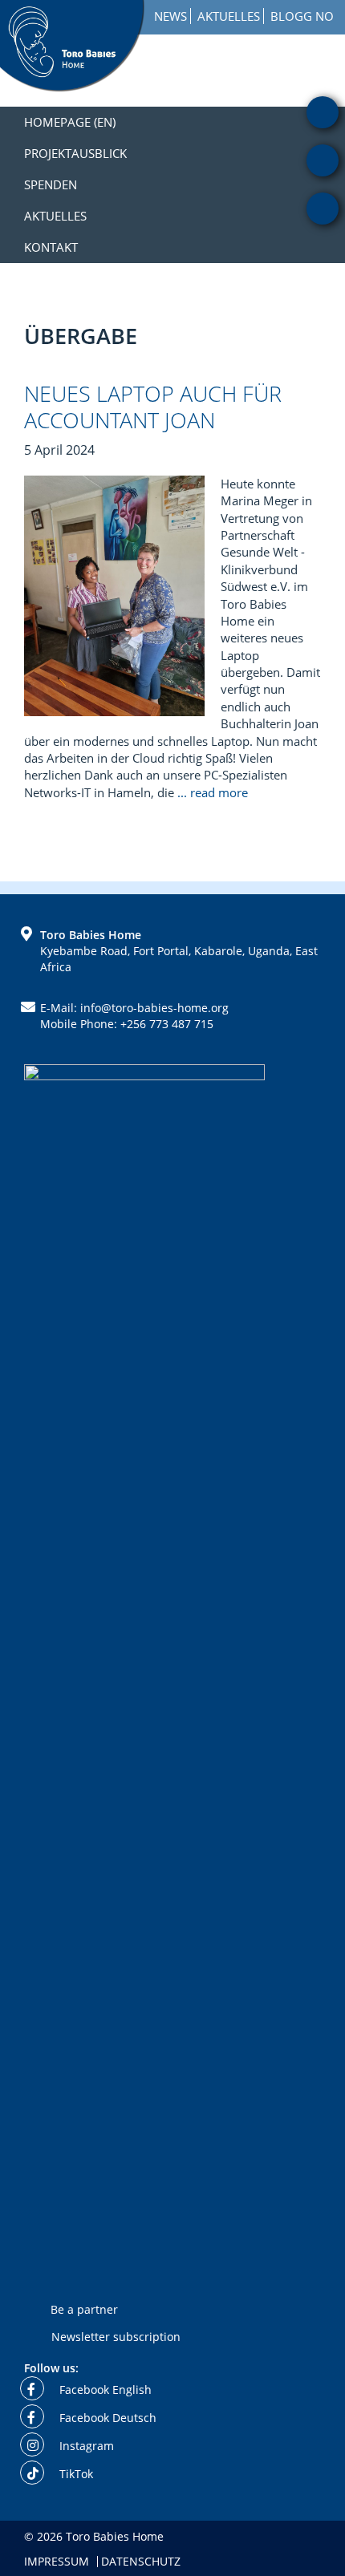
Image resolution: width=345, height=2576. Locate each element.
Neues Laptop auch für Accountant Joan (153, 406)
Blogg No (302, 16)
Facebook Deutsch (106, 2418)
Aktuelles (229, 16)
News (170, 16)
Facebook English (104, 2390)
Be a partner (84, 2309)
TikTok (75, 2474)
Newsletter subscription (116, 2336)
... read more (214, 792)
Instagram (85, 2446)
